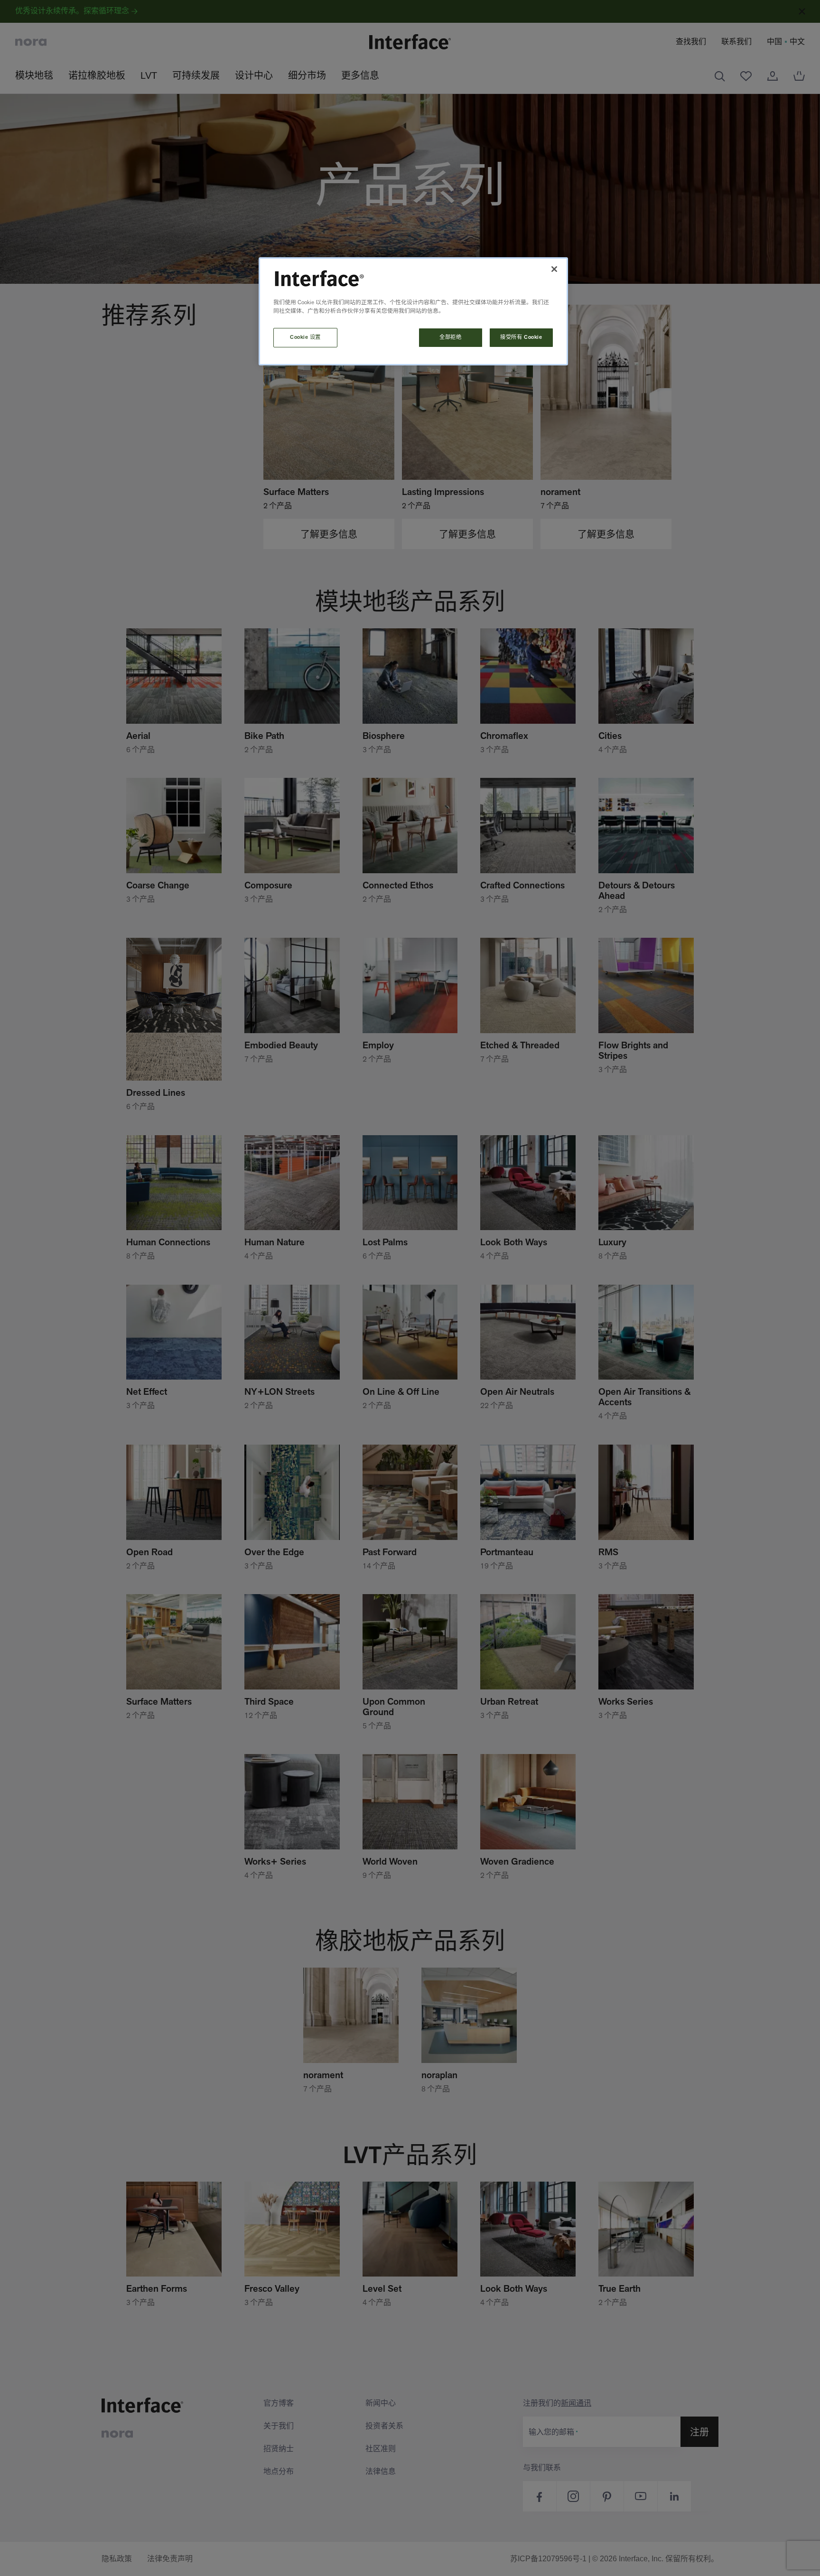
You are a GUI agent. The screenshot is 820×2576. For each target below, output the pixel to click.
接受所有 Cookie (521, 337)
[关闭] (554, 269)
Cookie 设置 (305, 337)
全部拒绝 (450, 337)
